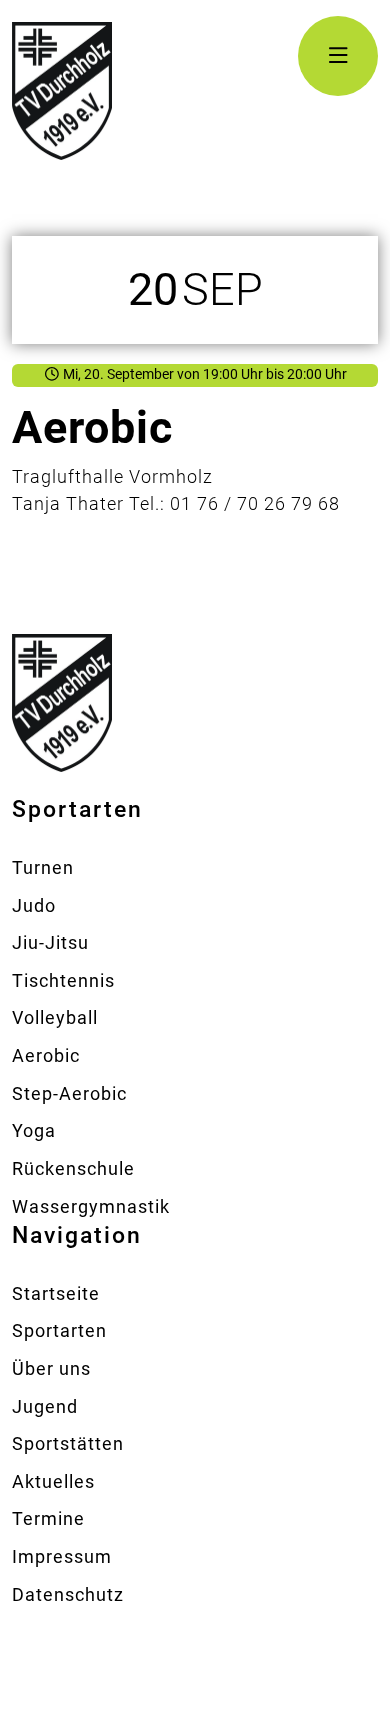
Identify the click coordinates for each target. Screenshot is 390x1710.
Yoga (34, 1130)
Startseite (56, 1293)
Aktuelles (53, 1481)
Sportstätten (68, 1443)
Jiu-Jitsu (50, 942)
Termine (48, 1518)
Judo (34, 905)
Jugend (45, 1406)
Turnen (43, 867)
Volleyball (55, 1017)
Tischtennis (63, 980)
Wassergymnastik (91, 1206)
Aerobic (46, 1055)
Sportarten (59, 1330)
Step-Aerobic (69, 1093)
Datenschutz (68, 1594)
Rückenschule (73, 1168)
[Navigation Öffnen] (338, 56)
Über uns (51, 1368)
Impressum (62, 1556)
